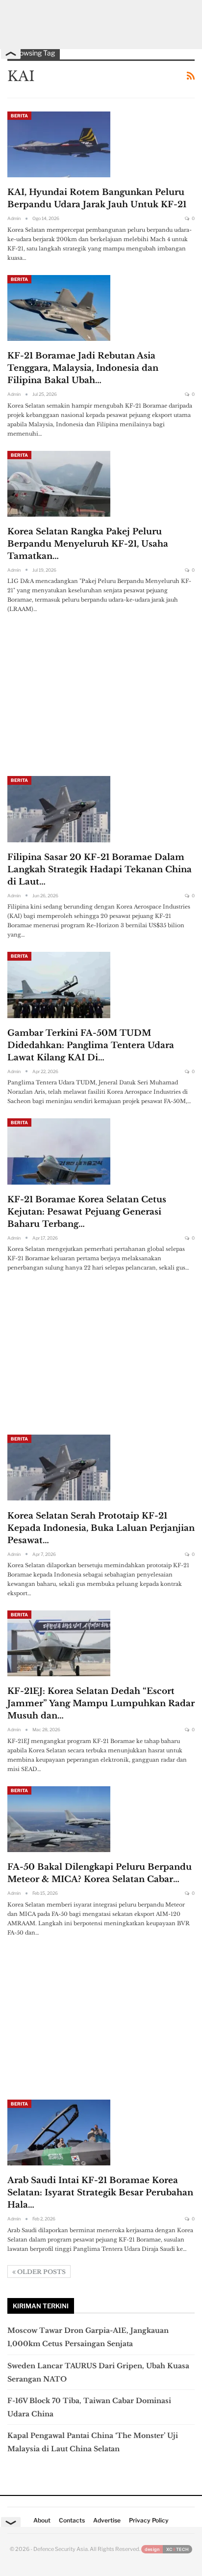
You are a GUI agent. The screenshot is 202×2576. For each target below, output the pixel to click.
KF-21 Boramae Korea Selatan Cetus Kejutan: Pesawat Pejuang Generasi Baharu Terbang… (87, 1212)
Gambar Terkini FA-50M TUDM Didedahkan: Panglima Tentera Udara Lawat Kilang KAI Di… (91, 1045)
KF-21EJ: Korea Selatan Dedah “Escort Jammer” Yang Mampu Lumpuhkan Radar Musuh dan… (101, 1703)
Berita (19, 116)
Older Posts (41, 2272)
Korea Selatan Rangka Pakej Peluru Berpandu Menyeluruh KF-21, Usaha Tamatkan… (88, 544)
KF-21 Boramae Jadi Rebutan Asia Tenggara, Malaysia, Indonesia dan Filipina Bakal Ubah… (83, 368)
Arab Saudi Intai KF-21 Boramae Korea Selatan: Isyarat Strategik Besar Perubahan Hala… (100, 2193)
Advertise (107, 2520)
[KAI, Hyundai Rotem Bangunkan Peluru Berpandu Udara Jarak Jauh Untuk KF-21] (59, 144)
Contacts (72, 2520)
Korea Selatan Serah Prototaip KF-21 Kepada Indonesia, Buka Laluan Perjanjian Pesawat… (101, 1528)
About (42, 2520)
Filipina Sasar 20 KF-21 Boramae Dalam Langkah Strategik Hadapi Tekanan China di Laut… (100, 870)
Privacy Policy (149, 2520)
